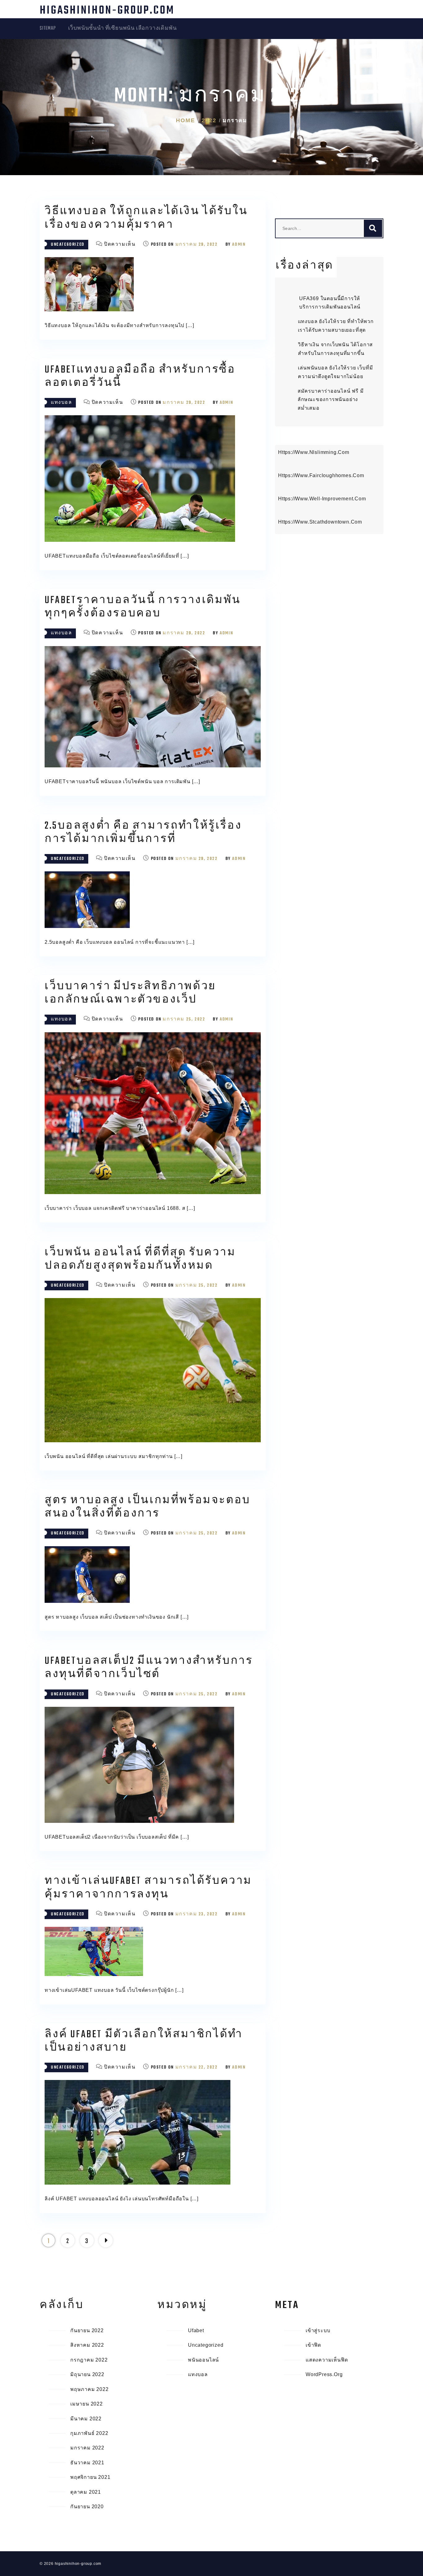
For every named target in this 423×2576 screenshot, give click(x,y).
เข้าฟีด (313, 2345)
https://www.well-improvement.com (322, 499)
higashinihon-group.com (107, 11)
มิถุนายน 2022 (87, 2374)
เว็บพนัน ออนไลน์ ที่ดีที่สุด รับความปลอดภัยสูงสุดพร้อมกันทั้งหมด (140, 1259)
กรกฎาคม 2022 (89, 2360)
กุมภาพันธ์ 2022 (89, 2433)
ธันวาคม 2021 (87, 2463)
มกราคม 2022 (87, 2448)
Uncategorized (68, 245)
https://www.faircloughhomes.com (321, 475)
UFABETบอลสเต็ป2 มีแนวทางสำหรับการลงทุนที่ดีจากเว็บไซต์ (149, 1668)
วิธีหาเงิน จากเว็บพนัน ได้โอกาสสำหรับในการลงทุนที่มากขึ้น (335, 349)
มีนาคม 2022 (86, 2419)
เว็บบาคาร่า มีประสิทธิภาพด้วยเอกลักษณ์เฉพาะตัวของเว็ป (130, 993)
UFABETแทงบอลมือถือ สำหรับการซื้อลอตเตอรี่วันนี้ (140, 377)
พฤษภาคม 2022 (89, 2389)
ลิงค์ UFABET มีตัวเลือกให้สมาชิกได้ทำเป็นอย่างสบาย (144, 2041)
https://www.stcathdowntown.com (320, 522)
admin (239, 245)
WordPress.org (324, 2374)
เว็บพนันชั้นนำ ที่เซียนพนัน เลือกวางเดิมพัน (122, 28)
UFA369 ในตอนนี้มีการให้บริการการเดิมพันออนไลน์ (330, 303)
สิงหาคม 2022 (87, 2345)
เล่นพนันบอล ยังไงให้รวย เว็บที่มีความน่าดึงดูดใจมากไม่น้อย (335, 372)
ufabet (196, 2330)
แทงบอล (61, 403)
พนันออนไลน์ (203, 2360)
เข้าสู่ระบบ (318, 2330)
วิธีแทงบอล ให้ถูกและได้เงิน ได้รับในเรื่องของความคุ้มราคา (146, 218)
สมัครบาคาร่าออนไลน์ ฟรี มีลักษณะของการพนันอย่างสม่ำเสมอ (331, 399)
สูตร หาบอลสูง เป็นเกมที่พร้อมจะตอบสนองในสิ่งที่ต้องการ (148, 1507)
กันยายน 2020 (87, 2507)
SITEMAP (48, 28)
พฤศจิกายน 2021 (90, 2477)
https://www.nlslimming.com (314, 452)
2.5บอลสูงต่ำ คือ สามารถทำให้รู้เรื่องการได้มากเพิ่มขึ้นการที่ (143, 833)
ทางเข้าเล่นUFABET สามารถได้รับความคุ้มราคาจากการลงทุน (148, 1888)
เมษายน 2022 (87, 2404)
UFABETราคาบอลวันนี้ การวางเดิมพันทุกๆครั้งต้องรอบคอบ (143, 607)
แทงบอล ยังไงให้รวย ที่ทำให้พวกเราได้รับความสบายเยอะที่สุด (336, 326)
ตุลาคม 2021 (86, 2492)
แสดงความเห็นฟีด (327, 2360)
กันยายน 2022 (87, 2330)
